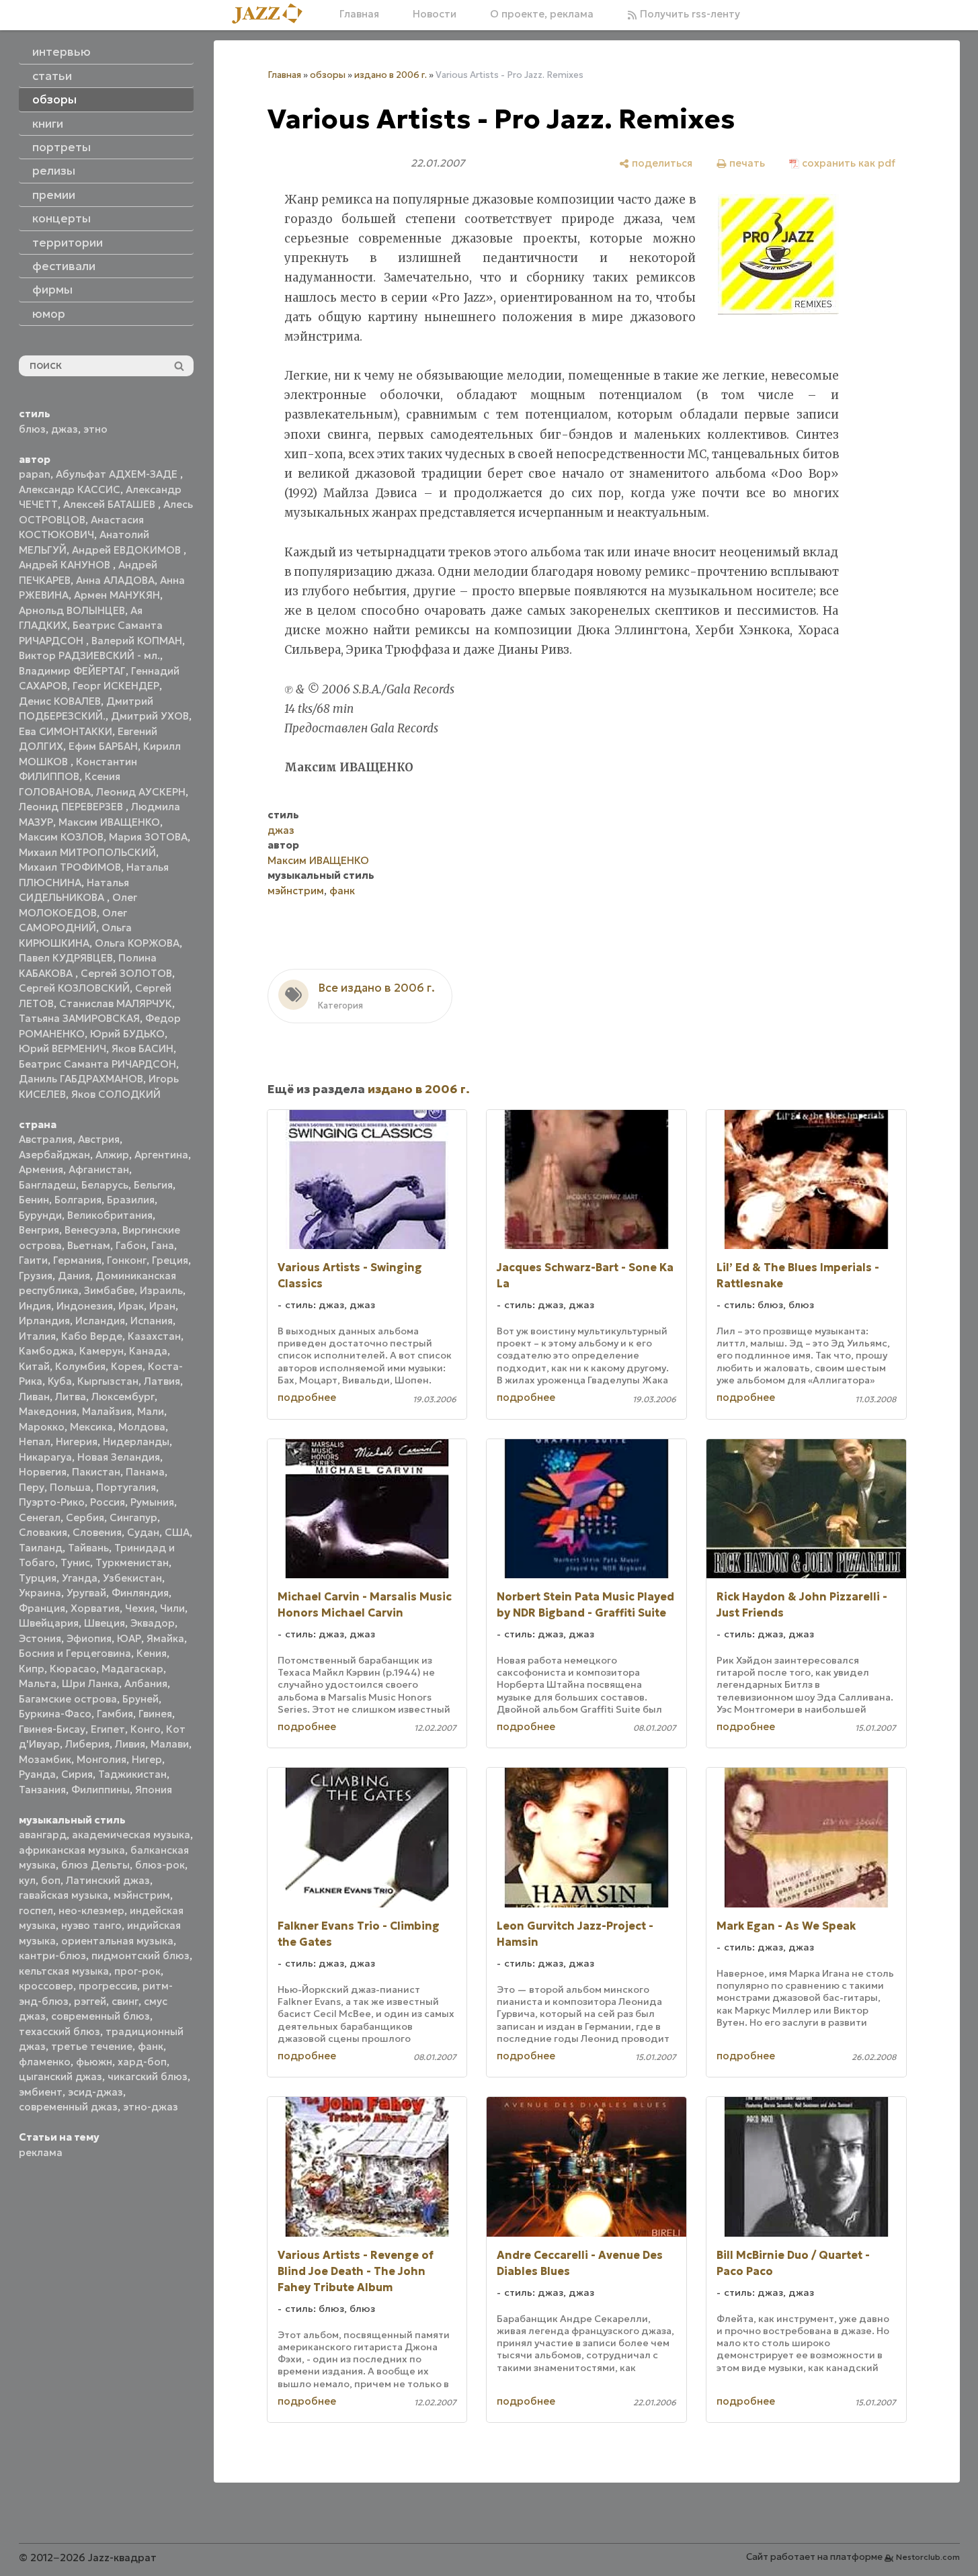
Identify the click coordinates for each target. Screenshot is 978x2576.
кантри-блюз (52, 1956)
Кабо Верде (92, 1336)
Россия (108, 1502)
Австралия (46, 1139)
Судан (143, 1532)
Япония (154, 1790)
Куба (60, 1381)
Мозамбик (45, 1759)
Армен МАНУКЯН (117, 595)
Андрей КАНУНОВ (66, 565)
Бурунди (40, 1215)
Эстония (40, 1638)
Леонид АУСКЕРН (141, 792)
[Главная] (272, 14)
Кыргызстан (108, 1381)
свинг (125, 2001)
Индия (35, 1306)
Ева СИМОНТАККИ (66, 731)
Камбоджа (46, 1351)
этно (95, 429)
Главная (359, 14)
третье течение (92, 2046)
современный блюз (100, 2016)
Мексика (91, 1427)
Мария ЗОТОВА (148, 837)
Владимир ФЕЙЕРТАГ (72, 671)
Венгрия (39, 1230)
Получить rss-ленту (689, 14)
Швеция (105, 1623)
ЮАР (129, 1638)
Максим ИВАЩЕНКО (109, 822)
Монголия (101, 1759)
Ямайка (165, 1638)
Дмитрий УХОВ (150, 716)
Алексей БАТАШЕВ (111, 504)
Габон (131, 1245)
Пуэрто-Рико (52, 1502)
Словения (97, 1532)
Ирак (131, 1306)
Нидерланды (136, 1442)
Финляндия (140, 1593)
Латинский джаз (108, 1880)
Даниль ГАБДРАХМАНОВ (81, 1079)
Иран (162, 1306)
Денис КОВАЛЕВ (60, 701)
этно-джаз (151, 2107)
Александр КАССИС (70, 489)
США (177, 1532)
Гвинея (155, 1714)
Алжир (112, 1155)
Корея (127, 1366)
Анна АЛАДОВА (115, 580)
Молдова (142, 1427)
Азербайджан (54, 1155)
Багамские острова (68, 1699)
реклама (41, 2152)
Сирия (77, 1774)
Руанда (37, 1774)
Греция (170, 1260)
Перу (32, 1487)
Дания (74, 1276)
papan (35, 474)
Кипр (32, 1669)
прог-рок (137, 1971)
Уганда (80, 1578)
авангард (43, 1835)
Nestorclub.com (928, 2557)
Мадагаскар (132, 1669)
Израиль (161, 1290)
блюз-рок (160, 1865)
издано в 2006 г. (391, 75)
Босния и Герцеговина (75, 1653)
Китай (34, 1366)
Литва (71, 1397)
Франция (42, 1608)
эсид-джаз (95, 2092)
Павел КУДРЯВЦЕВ (66, 958)
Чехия (140, 1608)
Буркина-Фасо (55, 1714)
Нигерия (77, 1442)
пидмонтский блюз (140, 1956)
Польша (70, 1487)
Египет (108, 1729)
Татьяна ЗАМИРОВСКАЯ (79, 1018)
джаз (65, 429)
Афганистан (99, 1169)
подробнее (307, 1397)
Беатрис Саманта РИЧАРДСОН (97, 1064)
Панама (145, 1472)
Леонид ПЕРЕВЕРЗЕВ (72, 807)
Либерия (87, 1744)
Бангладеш (47, 1185)
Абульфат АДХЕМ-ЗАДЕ (118, 474)
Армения (41, 1169)
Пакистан (96, 1472)
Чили (172, 1608)
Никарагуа (45, 1457)
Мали (151, 1411)
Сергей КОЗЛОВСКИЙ (74, 988)
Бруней (140, 1699)
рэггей (90, 2001)
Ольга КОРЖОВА (137, 943)
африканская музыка (72, 1850)
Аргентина (161, 1155)
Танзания (42, 1790)
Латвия (162, 1381)
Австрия (99, 1139)
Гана (163, 1245)
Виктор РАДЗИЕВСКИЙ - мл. (89, 655)
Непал (35, 1442)
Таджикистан (132, 1774)
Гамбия (115, 1714)
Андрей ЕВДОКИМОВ (128, 550)
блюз (32, 429)
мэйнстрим (142, 1895)
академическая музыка (131, 1835)
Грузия (36, 1276)
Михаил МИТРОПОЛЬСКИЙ (87, 852)
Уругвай (86, 1593)
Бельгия (153, 1185)
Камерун (101, 1351)
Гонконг (127, 1260)
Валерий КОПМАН (137, 641)
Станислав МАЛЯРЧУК (116, 1003)
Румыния (152, 1502)
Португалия (126, 1487)
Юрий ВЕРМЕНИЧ (63, 1048)
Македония (48, 1411)
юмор (49, 314)
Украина (40, 1593)
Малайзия (107, 1411)
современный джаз (68, 2107)
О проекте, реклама (542, 14)
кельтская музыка (64, 1971)
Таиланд (41, 1548)
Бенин (34, 1200)
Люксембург (123, 1397)
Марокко (42, 1427)
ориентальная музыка (117, 1941)
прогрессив (108, 1986)
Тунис (75, 1562)
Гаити (33, 1260)
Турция (38, 1578)
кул (27, 1880)
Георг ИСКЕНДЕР (116, 686)
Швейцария (49, 1623)
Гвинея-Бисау (52, 1729)
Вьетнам (89, 1245)
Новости (435, 14)
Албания (146, 1683)
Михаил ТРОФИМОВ (70, 867)
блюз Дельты (95, 1865)
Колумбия (80, 1366)
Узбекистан (132, 1578)
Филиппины (100, 1790)
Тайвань (88, 1548)
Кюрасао (73, 1669)
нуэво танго (91, 1925)
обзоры (328, 75)
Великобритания (110, 1215)
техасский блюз (59, 2031)
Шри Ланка (90, 1683)
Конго (146, 1729)
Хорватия (95, 1608)
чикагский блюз (148, 2076)
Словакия (43, 1532)
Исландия (100, 1321)
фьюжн (94, 2062)
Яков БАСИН (142, 1048)
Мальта (38, 1683)
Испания (152, 1321)
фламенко (45, 2062)
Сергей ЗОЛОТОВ (126, 973)
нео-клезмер (91, 1910)
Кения (152, 1653)
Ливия (130, 1744)
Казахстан (154, 1336)
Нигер (147, 1759)
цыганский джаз (60, 2076)
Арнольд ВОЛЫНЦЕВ (72, 610)
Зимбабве (109, 1290)
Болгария (78, 1200)
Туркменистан (132, 1562)
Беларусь (105, 1185)
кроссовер (46, 1986)
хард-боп (142, 2062)
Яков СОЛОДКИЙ (116, 1094)
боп (51, 1880)
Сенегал (40, 1517)
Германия (77, 1260)
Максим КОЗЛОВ (61, 837)
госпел (36, 1910)
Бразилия (131, 1200)
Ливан (34, 1397)
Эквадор (153, 1623)
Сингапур (133, 1517)
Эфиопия (89, 1638)
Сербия (85, 1517)
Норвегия (43, 1472)
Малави (170, 1744)
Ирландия (44, 1321)
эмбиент (41, 2092)
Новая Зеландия (119, 1457)
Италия (37, 1336)
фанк (151, 2046)
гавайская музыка (64, 1895)
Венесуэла (91, 1230)
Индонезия (85, 1306)
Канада (148, 1351)
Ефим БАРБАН (103, 746)
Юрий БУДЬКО (127, 1034)
